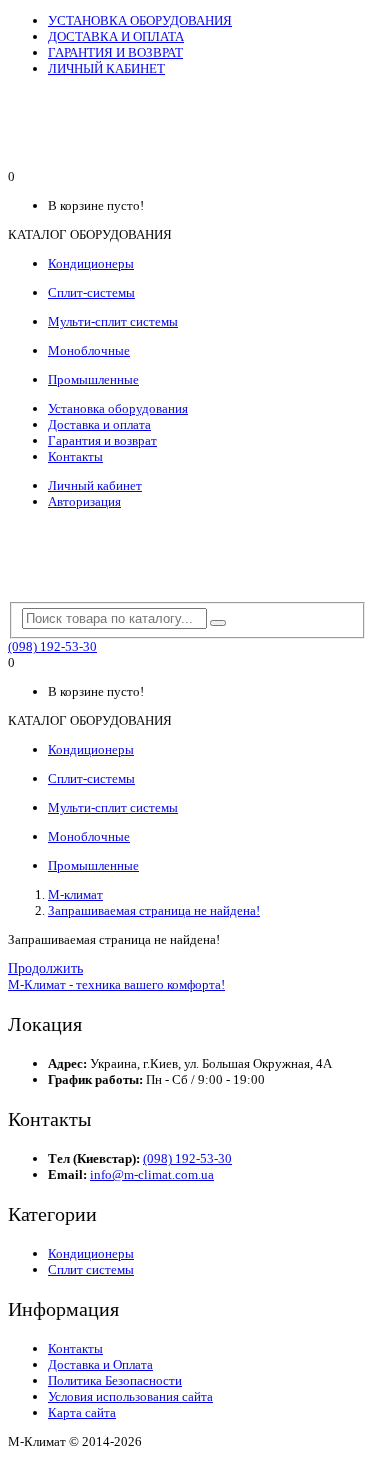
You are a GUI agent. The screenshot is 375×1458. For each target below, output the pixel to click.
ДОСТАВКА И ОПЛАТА (116, 36)
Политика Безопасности (115, 1380)
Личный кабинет (95, 485)
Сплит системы (91, 1269)
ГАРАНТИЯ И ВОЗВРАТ (115, 52)
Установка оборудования (118, 408)
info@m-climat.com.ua (152, 1174)
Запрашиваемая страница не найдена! (154, 910)
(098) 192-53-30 (52, 646)
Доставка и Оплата (100, 1364)
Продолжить (45, 968)
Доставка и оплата (99, 424)
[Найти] (218, 623)
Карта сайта (82, 1412)
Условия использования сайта (130, 1396)
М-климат (75, 894)
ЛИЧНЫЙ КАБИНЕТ (106, 68)
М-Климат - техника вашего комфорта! (116, 984)
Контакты (75, 456)
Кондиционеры (91, 1253)
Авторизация (84, 501)
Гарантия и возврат (102, 440)
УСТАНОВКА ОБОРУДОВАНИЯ (140, 20)
